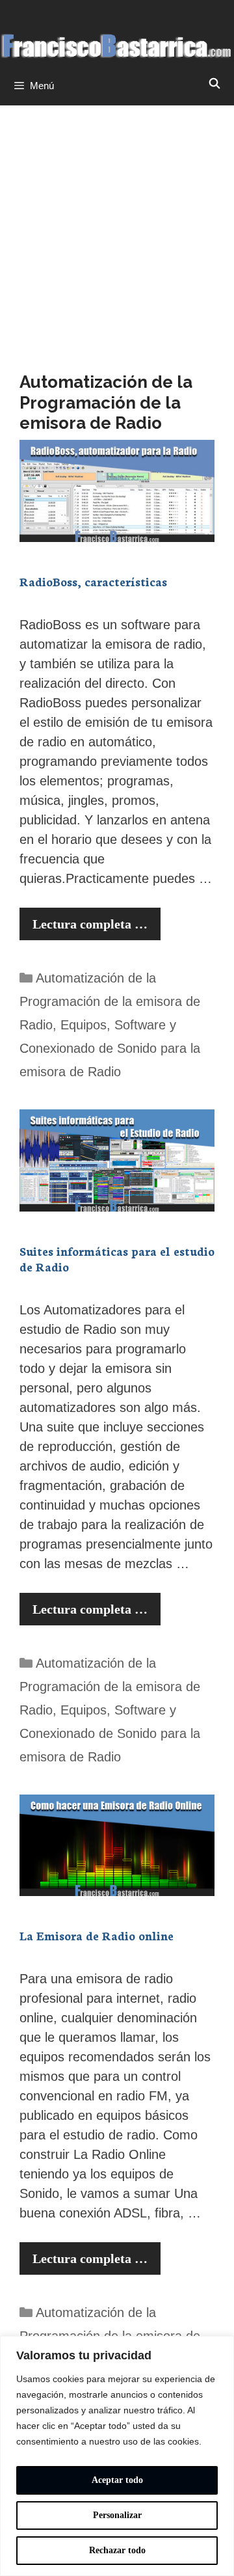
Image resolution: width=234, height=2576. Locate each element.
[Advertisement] (117, 229)
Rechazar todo (117, 2550)
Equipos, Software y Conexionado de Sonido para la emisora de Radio (110, 1048)
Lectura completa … (90, 924)
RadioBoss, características (93, 581)
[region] (117, 2456)
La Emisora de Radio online (97, 1935)
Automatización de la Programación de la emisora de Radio (110, 1001)
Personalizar (117, 2515)
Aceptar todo (117, 2480)
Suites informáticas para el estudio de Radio (117, 1258)
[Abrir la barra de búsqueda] (214, 84)
